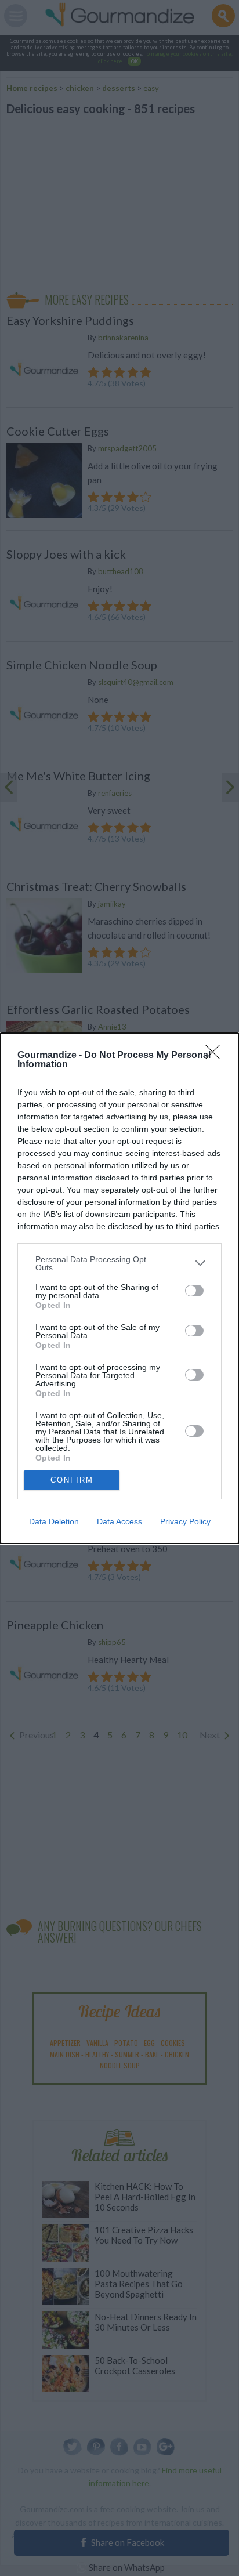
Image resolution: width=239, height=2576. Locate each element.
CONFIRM (72, 1480)
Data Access (119, 1521)
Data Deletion (54, 1521)
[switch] (194, 1291)
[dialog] (119, 1288)
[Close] (216, 1056)
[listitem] (119, 1263)
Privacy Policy (185, 1521)
